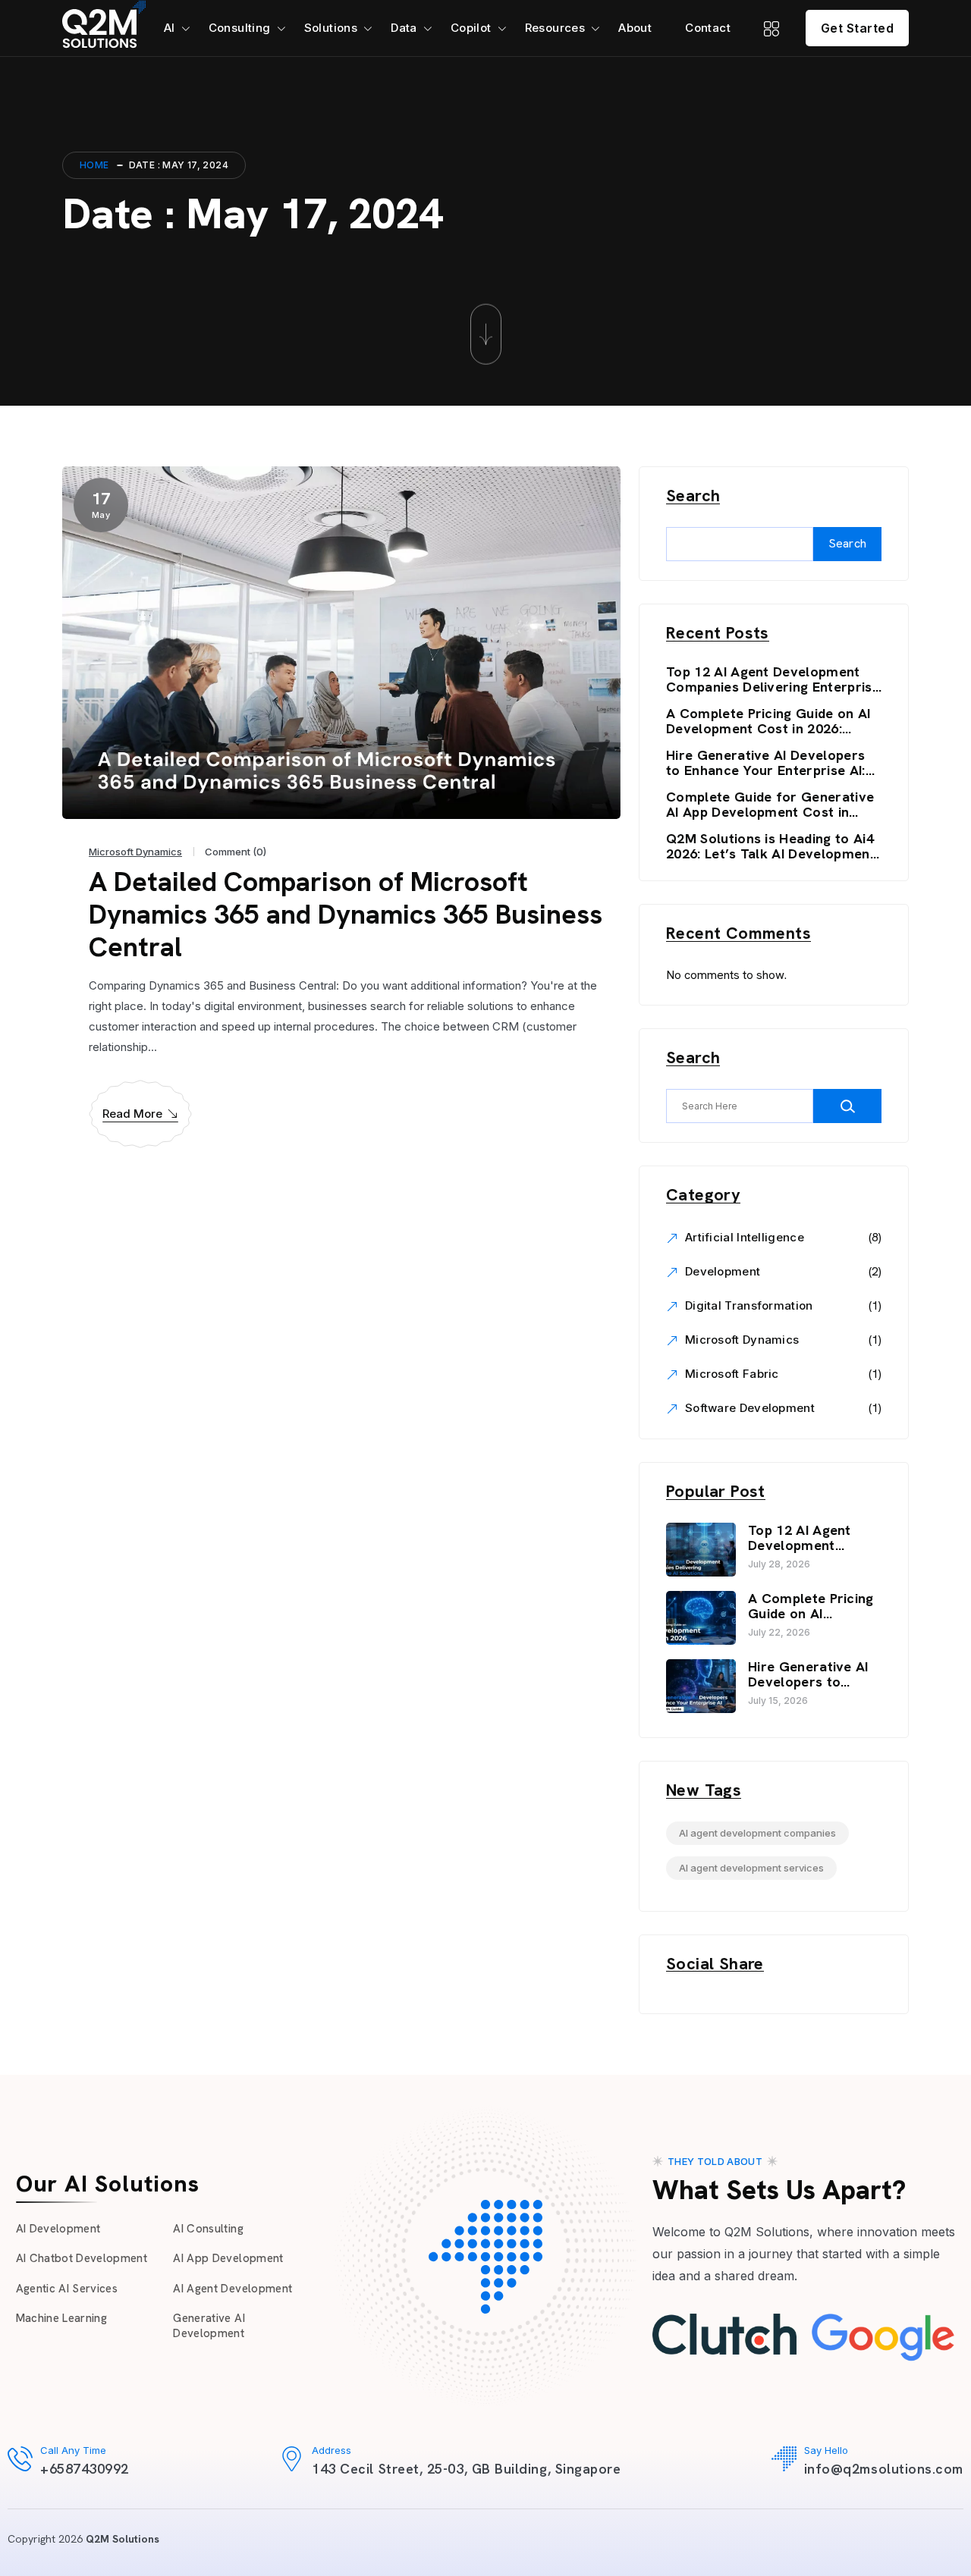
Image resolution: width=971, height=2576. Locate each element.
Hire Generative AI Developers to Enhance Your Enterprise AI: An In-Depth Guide (766, 763)
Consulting (240, 28)
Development (723, 1271)
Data (404, 28)
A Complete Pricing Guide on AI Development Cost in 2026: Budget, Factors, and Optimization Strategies (768, 721)
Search (693, 496)
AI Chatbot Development (82, 2258)
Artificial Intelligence (745, 1237)
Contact (708, 28)
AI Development (58, 2229)
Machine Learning (61, 2318)
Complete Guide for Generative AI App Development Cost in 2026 (770, 805)
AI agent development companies (757, 1833)
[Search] (847, 1106)
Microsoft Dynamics (135, 852)
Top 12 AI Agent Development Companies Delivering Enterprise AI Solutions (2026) (773, 679)
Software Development (750, 1408)
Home (94, 165)
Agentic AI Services (67, 2289)
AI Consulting (208, 2229)
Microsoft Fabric (732, 1374)
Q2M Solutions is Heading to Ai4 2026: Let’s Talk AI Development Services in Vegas (771, 846)
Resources (555, 28)
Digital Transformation (749, 1305)
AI (170, 28)
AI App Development (228, 2258)
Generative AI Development (209, 2326)
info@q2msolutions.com (884, 2469)
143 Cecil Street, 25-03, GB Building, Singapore (466, 2469)
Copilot (471, 28)
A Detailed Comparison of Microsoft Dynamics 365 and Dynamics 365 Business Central (346, 914)
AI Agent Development (233, 2289)
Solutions (331, 28)
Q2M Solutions (123, 2539)
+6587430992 (85, 2469)
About (635, 28)
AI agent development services (751, 1868)
